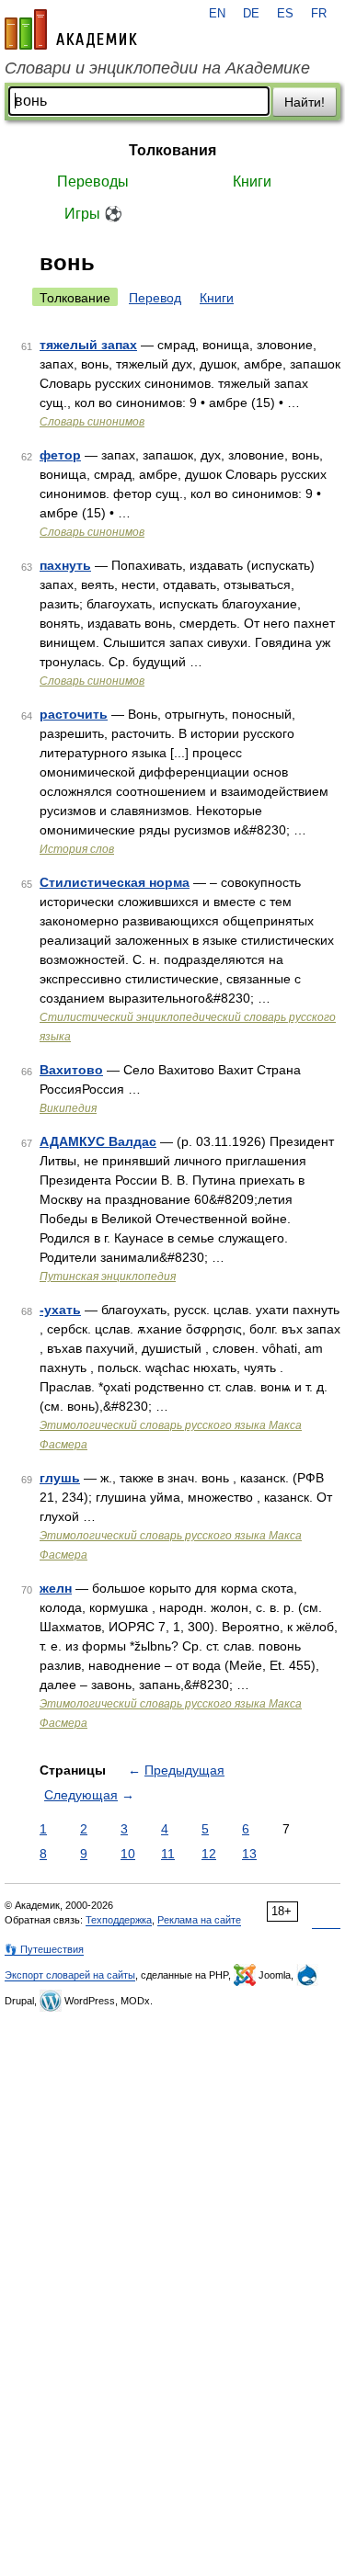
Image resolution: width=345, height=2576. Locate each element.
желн (56, 1588)
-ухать (60, 1310)
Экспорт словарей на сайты (70, 1975)
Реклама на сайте (199, 1920)
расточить (74, 714)
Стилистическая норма (115, 882)
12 (209, 1854)
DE (251, 14)
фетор (60, 455)
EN (217, 14)
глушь (60, 1478)
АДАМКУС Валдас (98, 1141)
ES (285, 14)
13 (249, 1854)
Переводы (93, 182)
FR (319, 14)
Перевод (155, 298)
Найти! (305, 102)
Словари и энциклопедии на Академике (157, 68)
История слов (77, 849)
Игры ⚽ (93, 214)
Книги (252, 182)
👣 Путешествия (44, 1949)
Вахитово (71, 1070)
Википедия (68, 1108)
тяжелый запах (88, 345)
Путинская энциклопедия (108, 1277)
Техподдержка (119, 1920)
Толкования (172, 150)
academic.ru (71, 29)
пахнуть (65, 565)
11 (168, 1854)
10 (128, 1854)
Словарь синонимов (92, 422)
